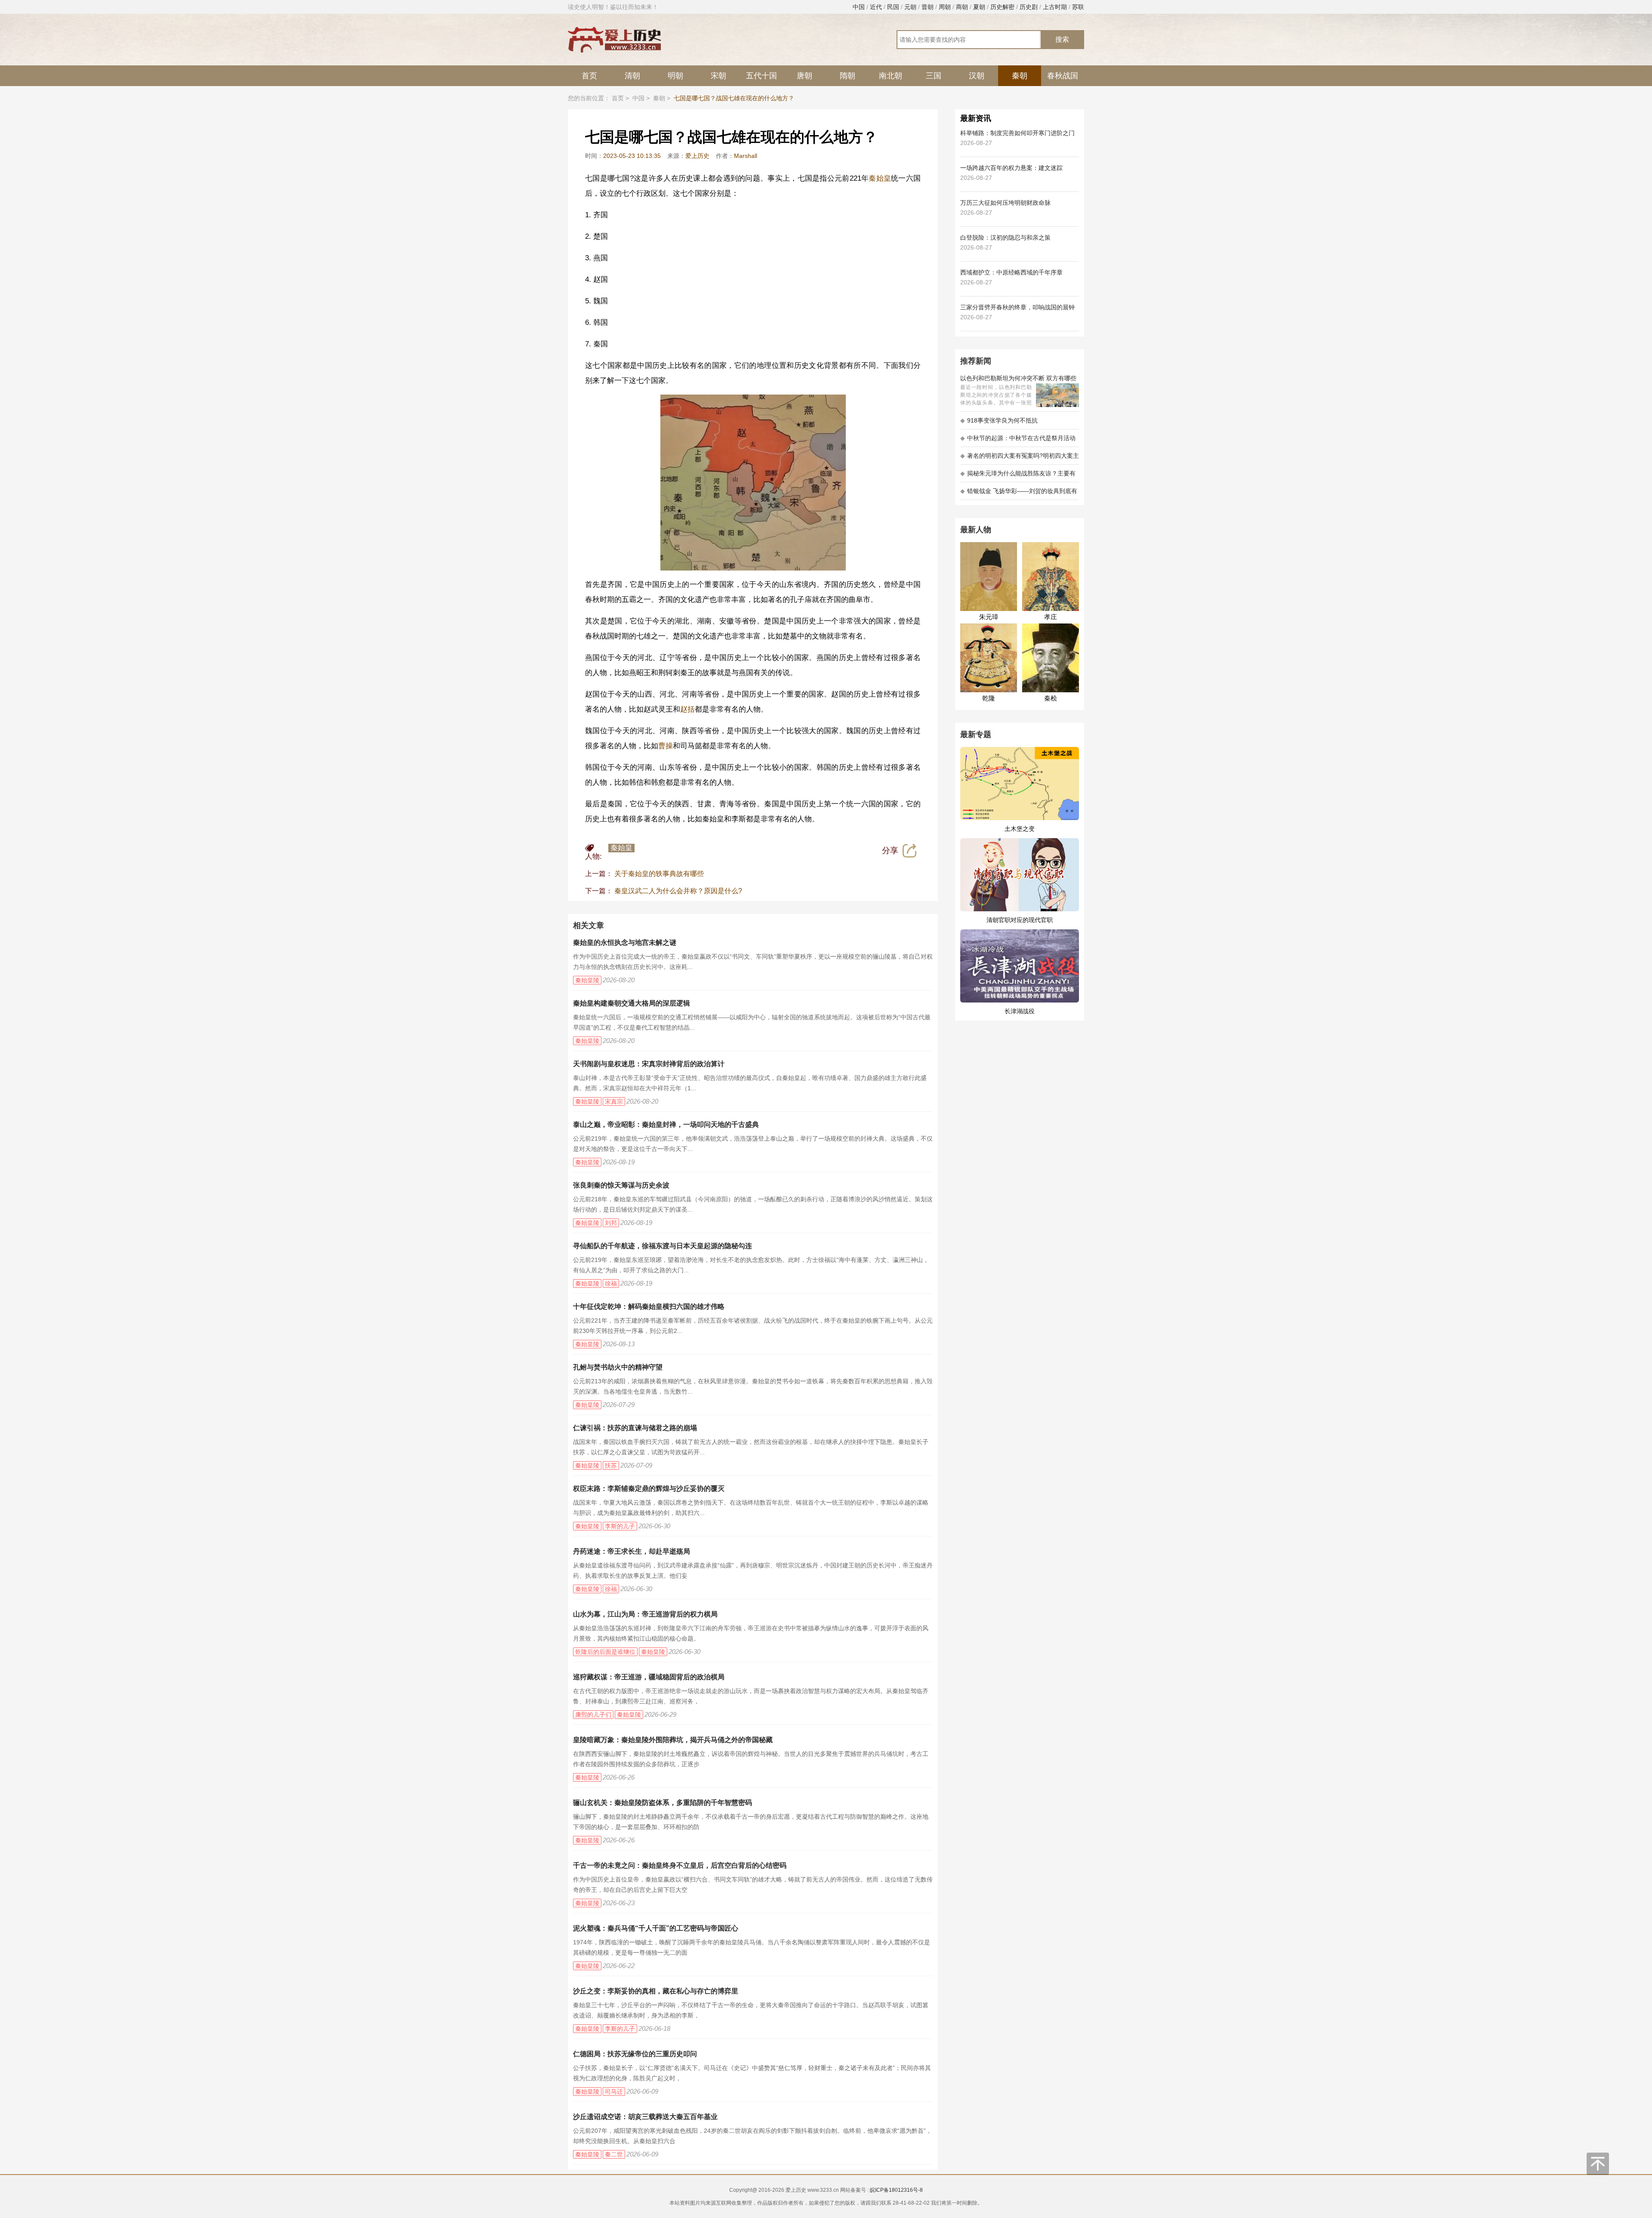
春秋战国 (1063, 76)
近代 (876, 7)
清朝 (632, 76)
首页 (589, 76)
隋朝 (848, 76)
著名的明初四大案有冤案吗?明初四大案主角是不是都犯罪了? (1020, 458)
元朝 (910, 7)
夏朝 (979, 7)
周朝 (945, 7)
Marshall (746, 156)
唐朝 (804, 76)
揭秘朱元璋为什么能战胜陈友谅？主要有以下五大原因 (1018, 476)
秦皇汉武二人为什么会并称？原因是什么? (678, 891)
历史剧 (1029, 7)
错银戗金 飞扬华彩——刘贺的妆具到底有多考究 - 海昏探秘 (1019, 494)
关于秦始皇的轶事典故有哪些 (659, 874)
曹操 (666, 746)
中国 (859, 7)
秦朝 (1020, 76)
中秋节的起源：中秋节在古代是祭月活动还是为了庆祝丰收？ (1018, 441)
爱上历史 (697, 156)
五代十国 (761, 76)
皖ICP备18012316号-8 (896, 2190)
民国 (893, 7)
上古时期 (1055, 7)
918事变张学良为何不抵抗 (999, 420)
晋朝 (928, 7)
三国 (934, 76)
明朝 (675, 76)
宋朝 (718, 76)
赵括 (687, 709)
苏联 (1078, 7)
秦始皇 (880, 178)
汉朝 (977, 76)
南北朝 (891, 76)
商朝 (962, 7)
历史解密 (1002, 7)
